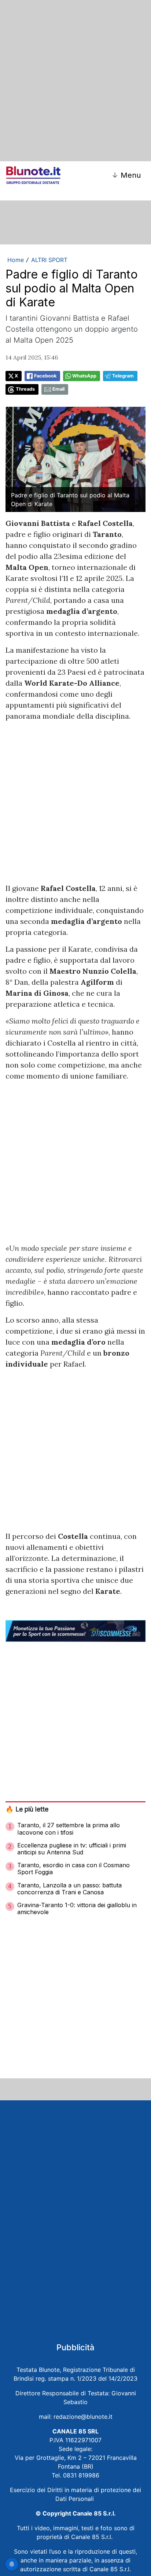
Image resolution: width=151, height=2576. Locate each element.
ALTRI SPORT (49, 260)
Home (16, 260)
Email (58, 389)
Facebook (45, 376)
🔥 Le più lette (27, 1809)
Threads (25, 389)
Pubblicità (75, 2347)
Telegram (123, 376)
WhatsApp (84, 376)
